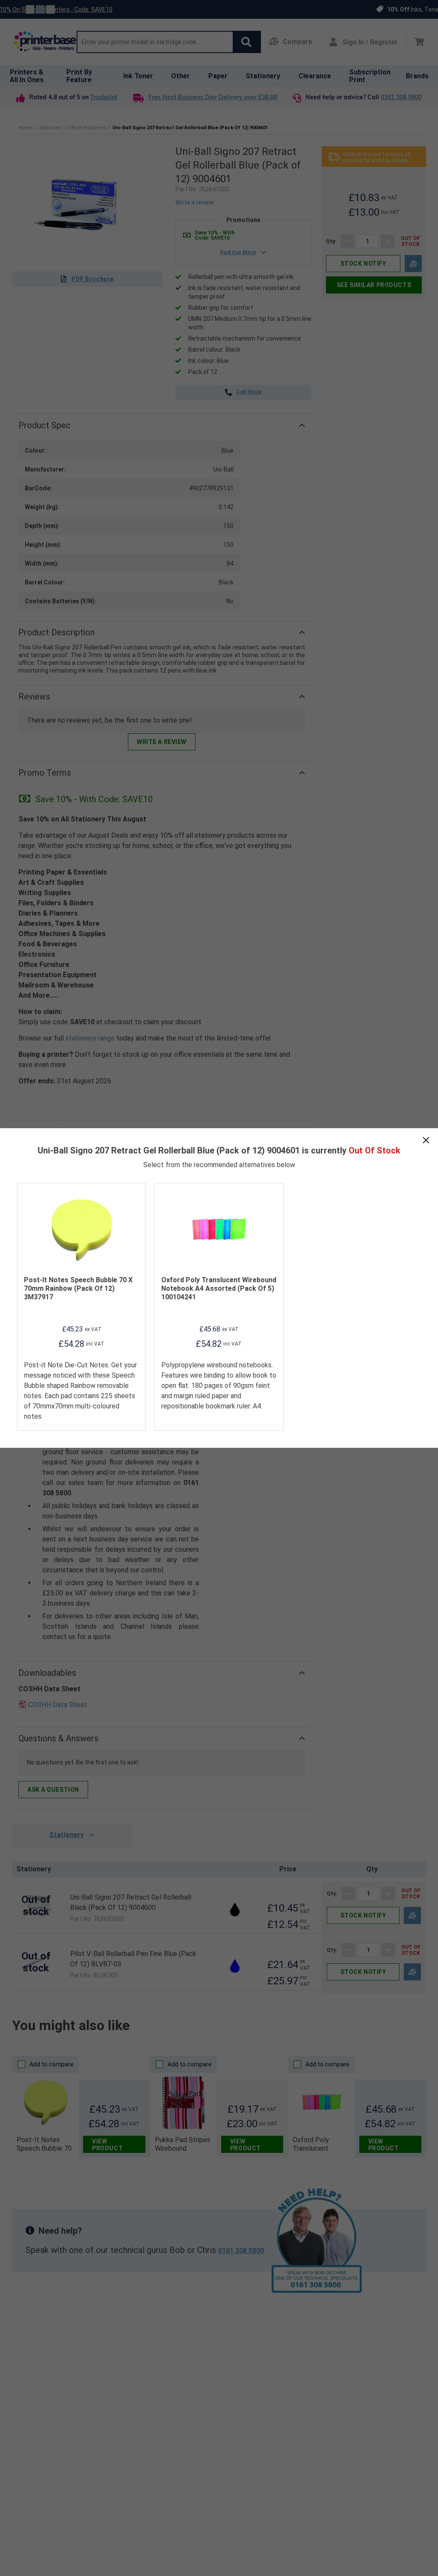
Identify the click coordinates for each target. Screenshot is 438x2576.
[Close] (426, 1140)
